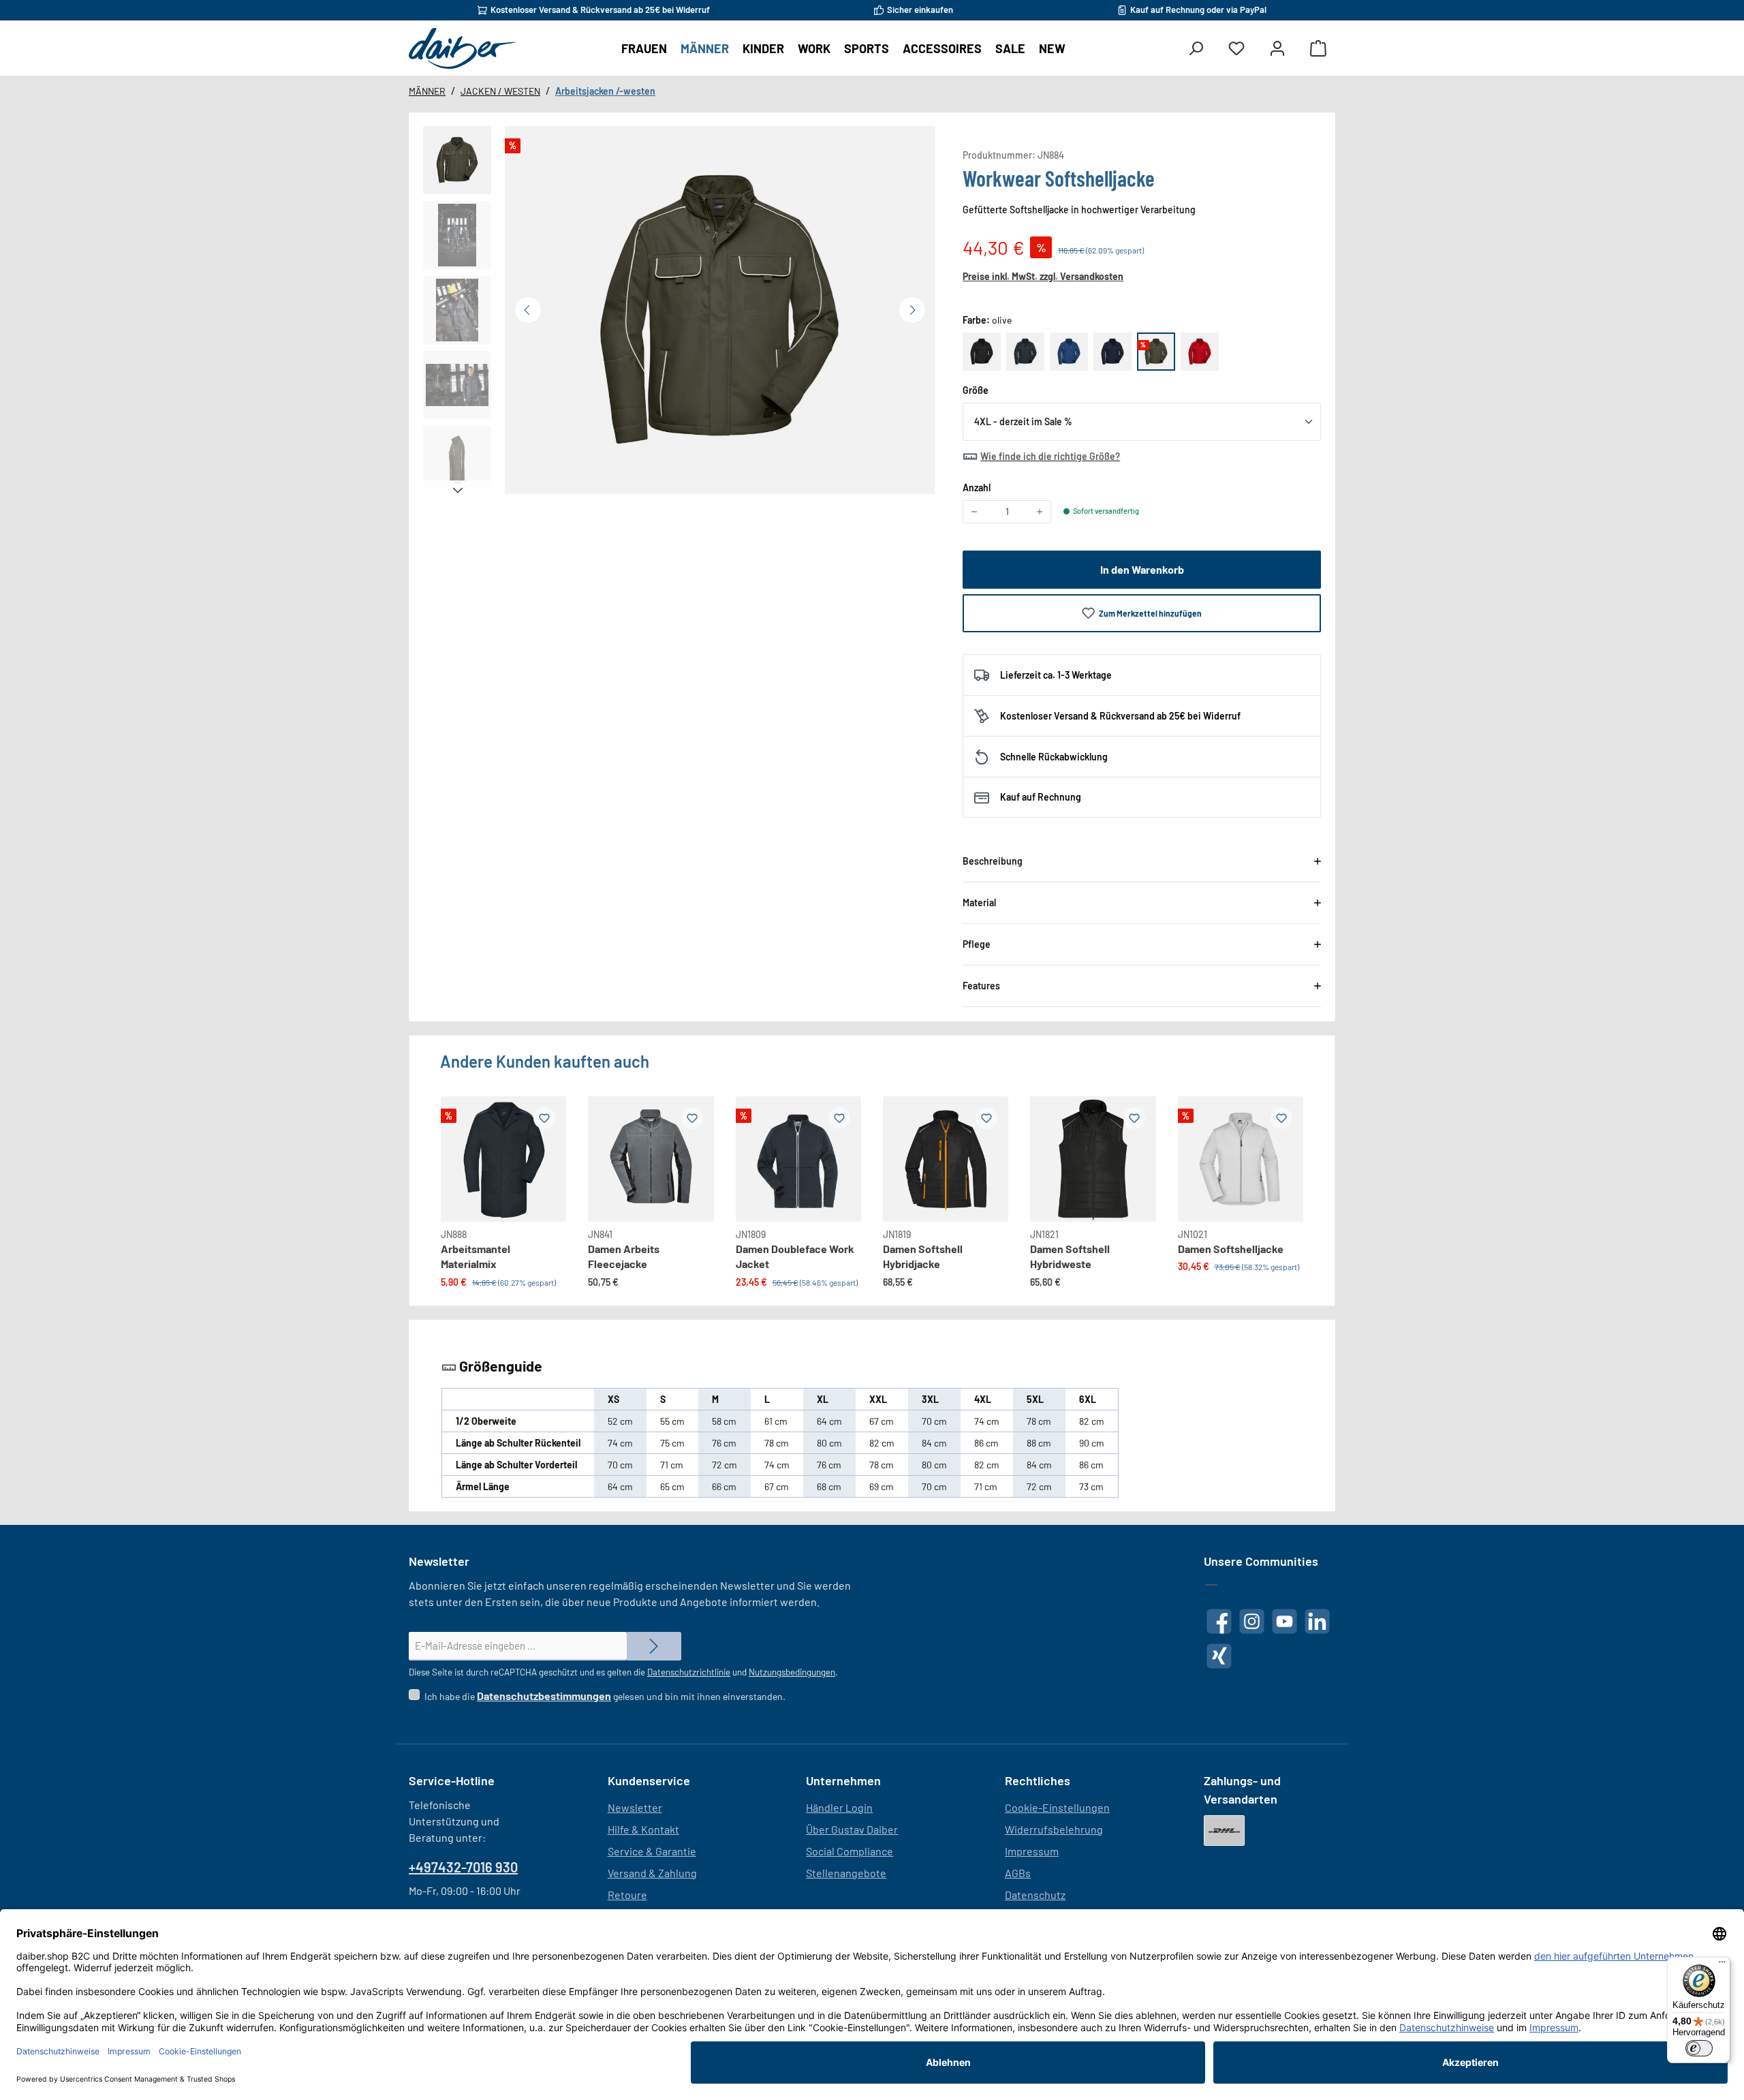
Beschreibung (993, 861)
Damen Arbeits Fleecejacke (624, 1256)
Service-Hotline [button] (452, 1780)
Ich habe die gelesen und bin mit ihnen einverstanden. (605, 1696)
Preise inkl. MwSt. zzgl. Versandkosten (1043, 276)
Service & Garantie (652, 1851)
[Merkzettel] (1236, 49)
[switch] (1699, 2048)
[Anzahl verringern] (974, 512)
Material (979, 902)
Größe (976, 390)
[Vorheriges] (528, 310)
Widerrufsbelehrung (1054, 1829)
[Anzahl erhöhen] (1040, 512)
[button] (457, 160)
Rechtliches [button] (1038, 1780)
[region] (679, 313)
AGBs (1018, 1873)
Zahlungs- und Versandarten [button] (1242, 1790)
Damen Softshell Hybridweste (1070, 1256)
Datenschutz (1035, 1895)
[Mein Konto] (1277, 49)
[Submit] (654, 1647)
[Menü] (1722, 1965)
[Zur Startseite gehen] (462, 48)
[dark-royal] (1069, 352)
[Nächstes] (912, 310)
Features (981, 986)
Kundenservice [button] (649, 1780)
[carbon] (1025, 352)
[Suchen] (1196, 49)
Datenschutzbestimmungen (544, 1696)
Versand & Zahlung (652, 1873)
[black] (982, 352)
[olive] (1156, 352)
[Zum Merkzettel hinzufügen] (544, 1118)
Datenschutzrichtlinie (689, 1672)
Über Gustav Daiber (852, 1829)
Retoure (627, 1895)
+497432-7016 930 (463, 1867)
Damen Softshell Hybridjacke (923, 1256)
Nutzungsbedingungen (792, 1672)
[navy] (1112, 352)
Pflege (977, 944)
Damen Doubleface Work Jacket (795, 1256)
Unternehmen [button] (843, 1780)
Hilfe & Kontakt (643, 1829)
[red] (1200, 352)
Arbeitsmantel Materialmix (476, 1256)
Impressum (1032, 1851)
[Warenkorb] (1318, 49)
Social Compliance (850, 1851)
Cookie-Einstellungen (1057, 1807)
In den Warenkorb (1142, 569)
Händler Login (839, 1807)
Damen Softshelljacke (1231, 1249)
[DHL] (1224, 1831)
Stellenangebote (846, 1873)
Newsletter (635, 1807)
